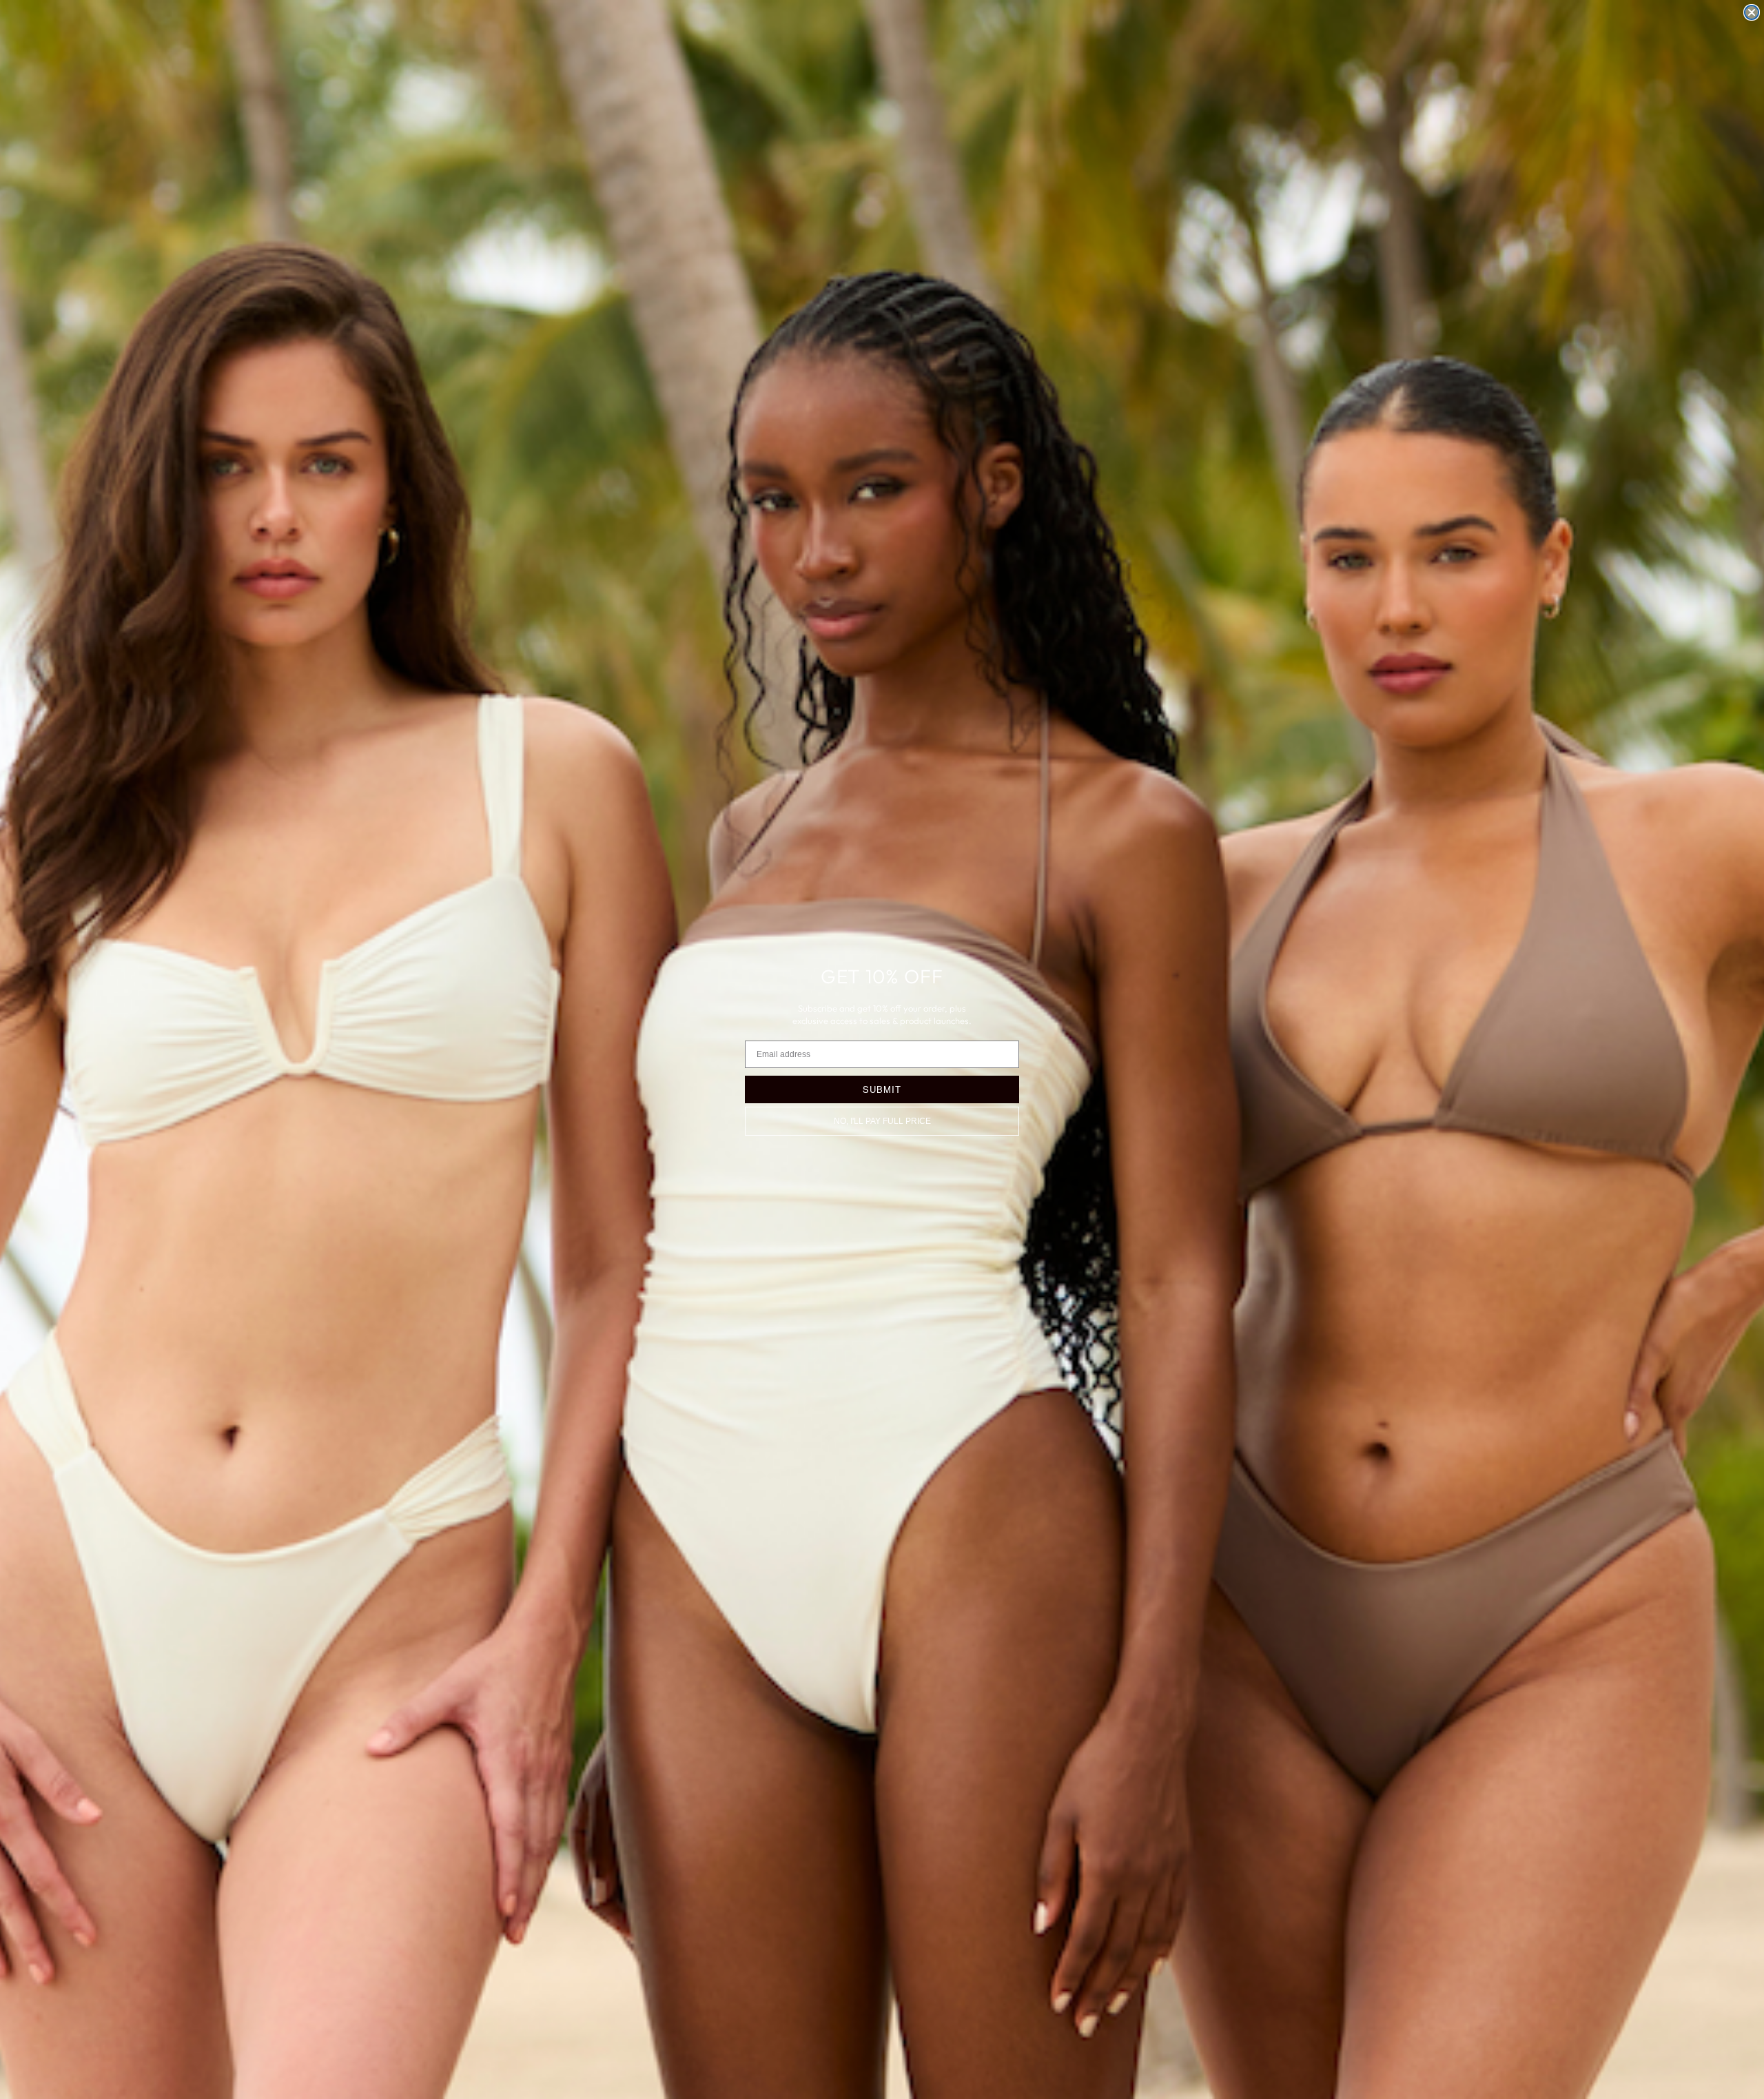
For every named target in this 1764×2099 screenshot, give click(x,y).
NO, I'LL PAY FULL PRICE (882, 1121)
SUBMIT (882, 1089)
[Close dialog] (1752, 12)
